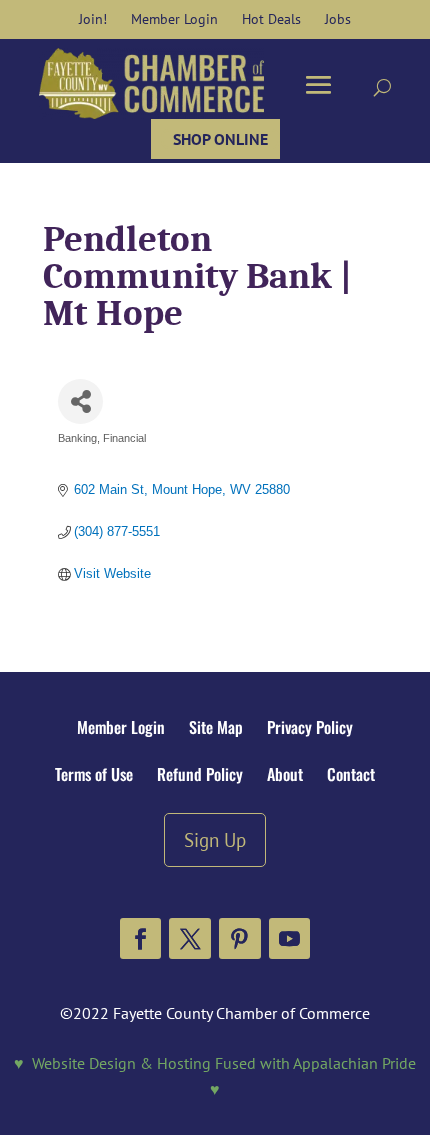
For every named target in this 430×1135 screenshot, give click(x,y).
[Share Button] (80, 401)
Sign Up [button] (215, 839)
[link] (93, 19)
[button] (141, 939)
